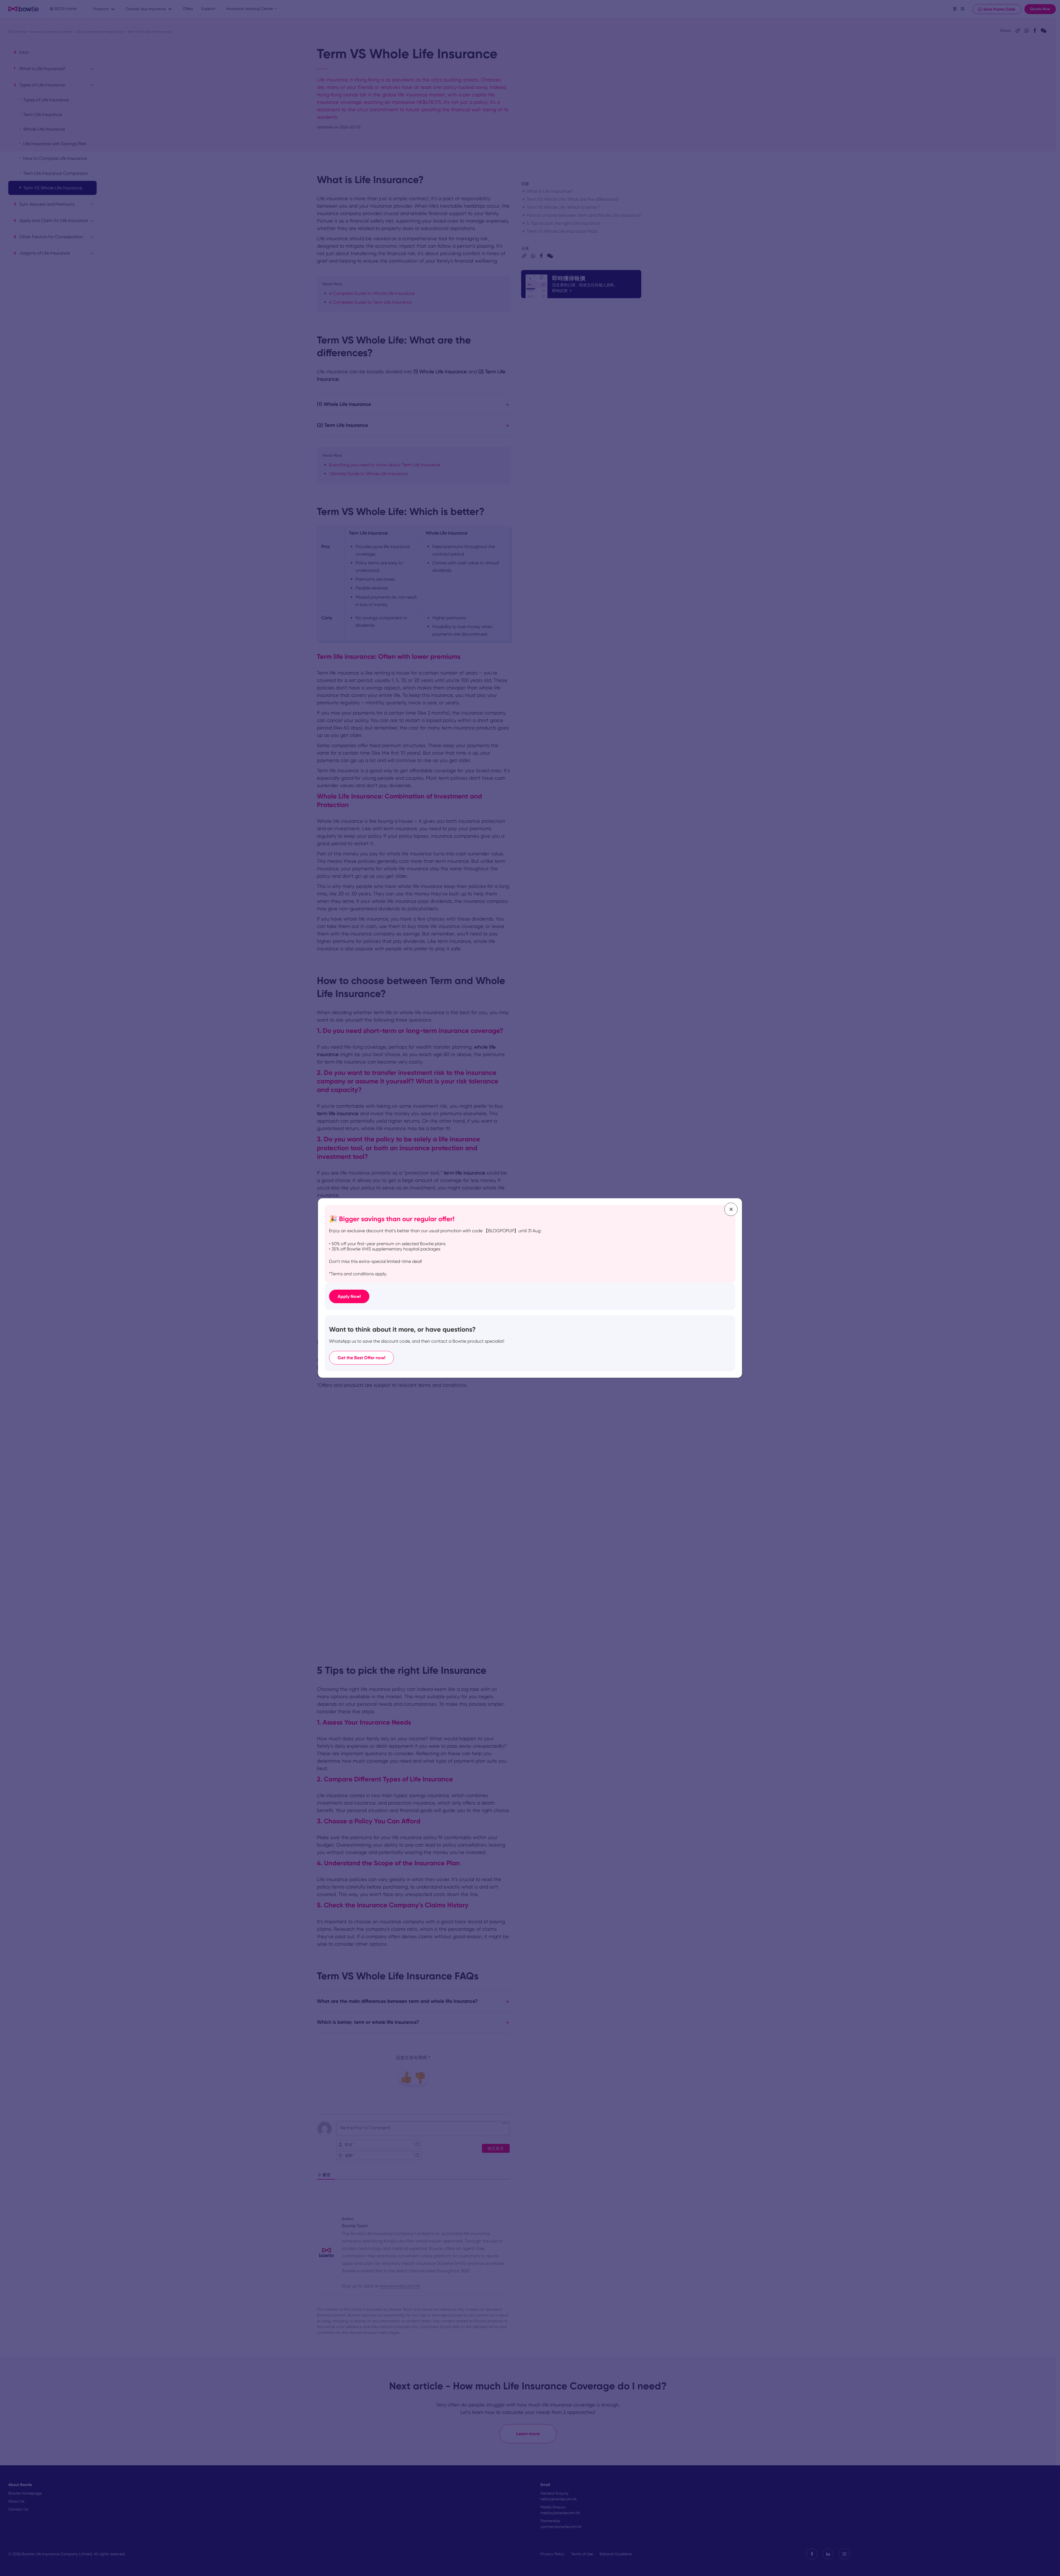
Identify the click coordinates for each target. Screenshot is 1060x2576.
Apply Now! (349, 1296)
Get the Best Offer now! (361, 1358)
